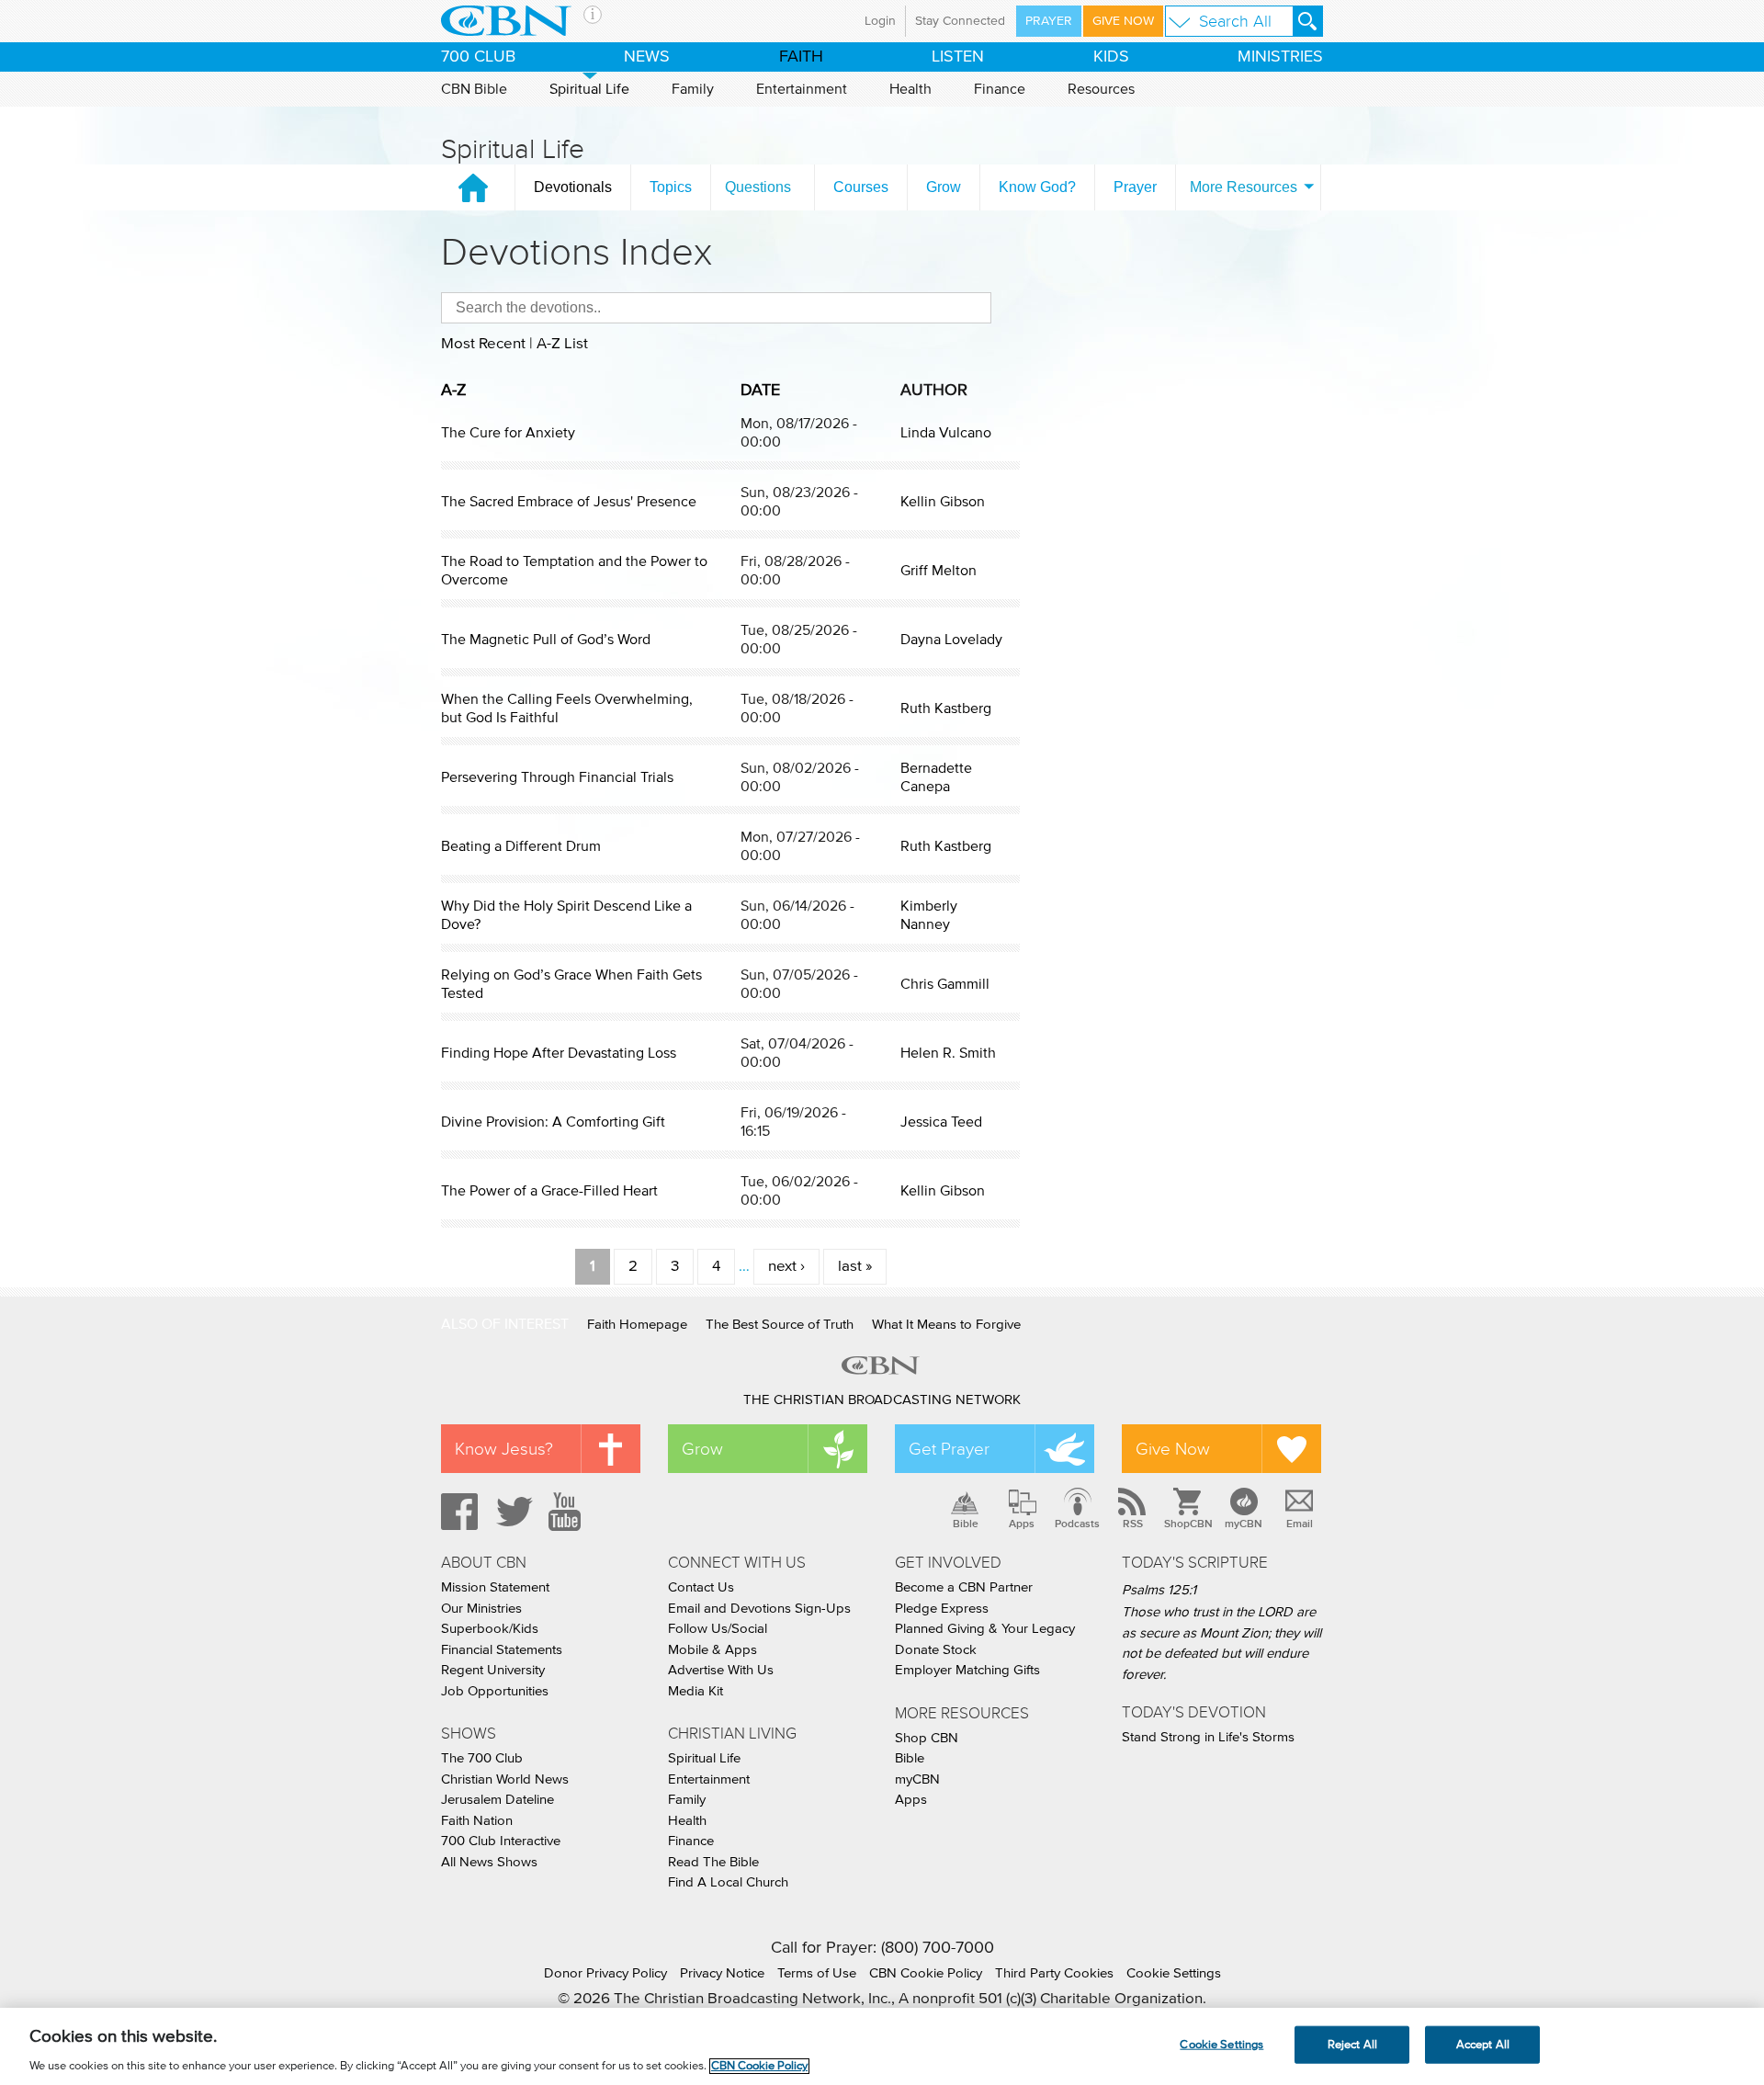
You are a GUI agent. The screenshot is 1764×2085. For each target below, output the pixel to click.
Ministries (1280, 57)
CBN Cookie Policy (926, 1973)
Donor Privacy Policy (605, 1973)
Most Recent (483, 344)
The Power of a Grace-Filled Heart (549, 1191)
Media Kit (695, 1691)
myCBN (1244, 1524)
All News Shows (489, 1862)
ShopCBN (1188, 1524)
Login (880, 21)
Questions (758, 187)
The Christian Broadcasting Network (882, 1400)
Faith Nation (477, 1821)
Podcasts (1077, 1524)
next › (786, 1267)
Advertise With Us (721, 1670)
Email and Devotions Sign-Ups (759, 1609)
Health (910, 89)
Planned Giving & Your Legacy (985, 1629)
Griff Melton (939, 571)
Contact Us (701, 1587)
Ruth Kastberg (946, 708)
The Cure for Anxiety (508, 433)
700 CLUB (478, 57)
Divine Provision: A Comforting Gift (553, 1122)
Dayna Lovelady (951, 640)
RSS (1133, 1524)
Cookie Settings (1174, 1973)
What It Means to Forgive (946, 1325)
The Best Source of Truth (780, 1325)
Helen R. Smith (948, 1053)
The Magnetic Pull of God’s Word (546, 640)
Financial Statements (502, 1650)
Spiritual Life (589, 89)
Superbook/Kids (490, 1629)
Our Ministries (481, 1609)
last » (855, 1267)
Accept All (1483, 2044)
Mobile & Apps (712, 1650)
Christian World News (505, 1779)
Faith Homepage (637, 1325)
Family (693, 89)
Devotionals (573, 187)
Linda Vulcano (946, 433)
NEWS (647, 57)
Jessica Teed (941, 1122)
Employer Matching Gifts (967, 1670)
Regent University (493, 1670)
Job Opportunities (495, 1691)
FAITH (801, 57)
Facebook (457, 1512)
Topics (671, 187)
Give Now (1123, 21)
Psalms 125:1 (1159, 1590)
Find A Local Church (728, 1882)
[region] (882, 2046)
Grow (944, 187)
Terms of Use (817, 1973)
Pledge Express (942, 1609)
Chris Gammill (945, 984)
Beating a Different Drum (521, 846)
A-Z (454, 391)
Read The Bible (713, 1862)
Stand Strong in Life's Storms (1208, 1737)
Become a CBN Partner (964, 1587)
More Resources (1244, 187)
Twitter (512, 1512)
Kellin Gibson (943, 502)
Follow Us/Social (718, 1629)
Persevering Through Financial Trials (557, 777)
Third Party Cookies (1054, 1973)
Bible (966, 1524)
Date (760, 391)
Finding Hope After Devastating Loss (559, 1053)
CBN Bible (474, 89)
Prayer (1049, 21)
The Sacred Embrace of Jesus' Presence (569, 502)
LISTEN (958, 57)
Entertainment (802, 89)
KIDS (1111, 57)
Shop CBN (927, 1738)
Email (1300, 1524)
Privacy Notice (722, 1973)
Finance (1000, 89)
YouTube (568, 1512)
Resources (1101, 89)
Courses (861, 187)
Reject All (1352, 2044)
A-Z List (562, 344)
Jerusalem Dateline (498, 1800)
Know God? (1037, 187)
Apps (1022, 1524)
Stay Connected (960, 21)
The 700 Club (482, 1758)
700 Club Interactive (501, 1841)
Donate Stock (936, 1650)
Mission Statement (495, 1587)
